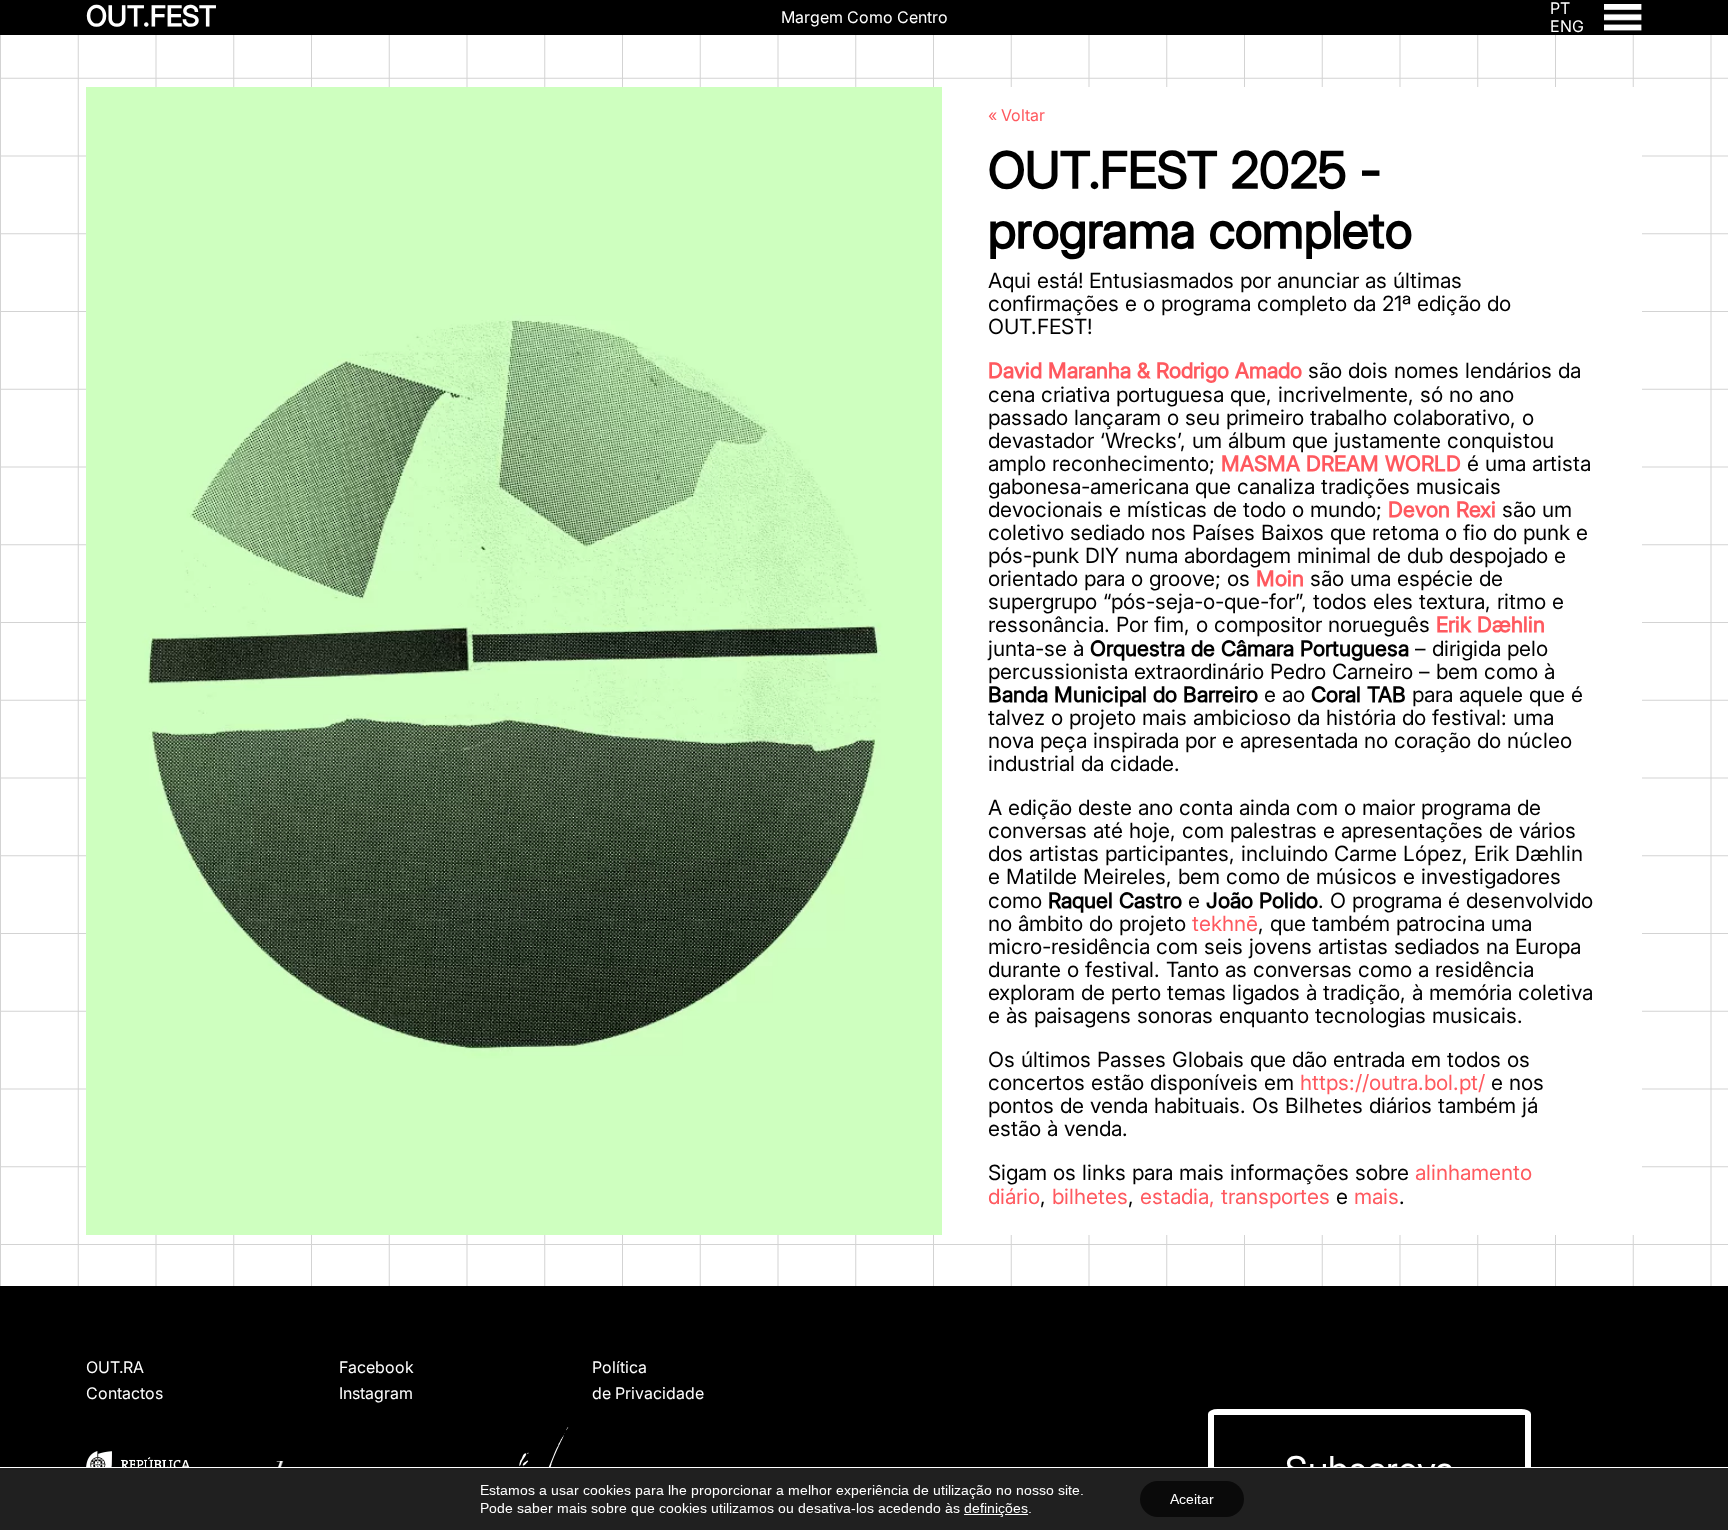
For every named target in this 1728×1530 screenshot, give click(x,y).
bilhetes (1090, 1196)
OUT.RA (115, 1367)
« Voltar (1016, 115)
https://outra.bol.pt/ (1392, 1082)
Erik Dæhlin (1490, 624)
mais (1376, 1196)
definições (996, 1508)
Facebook (376, 1367)
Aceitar (1192, 1499)
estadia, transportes (1235, 1196)
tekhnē (1225, 923)
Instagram (376, 1393)
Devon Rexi (1442, 509)
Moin (1280, 578)
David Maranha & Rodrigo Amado (1145, 370)
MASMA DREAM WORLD (1341, 463)
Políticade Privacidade (648, 1380)
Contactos (124, 1393)
